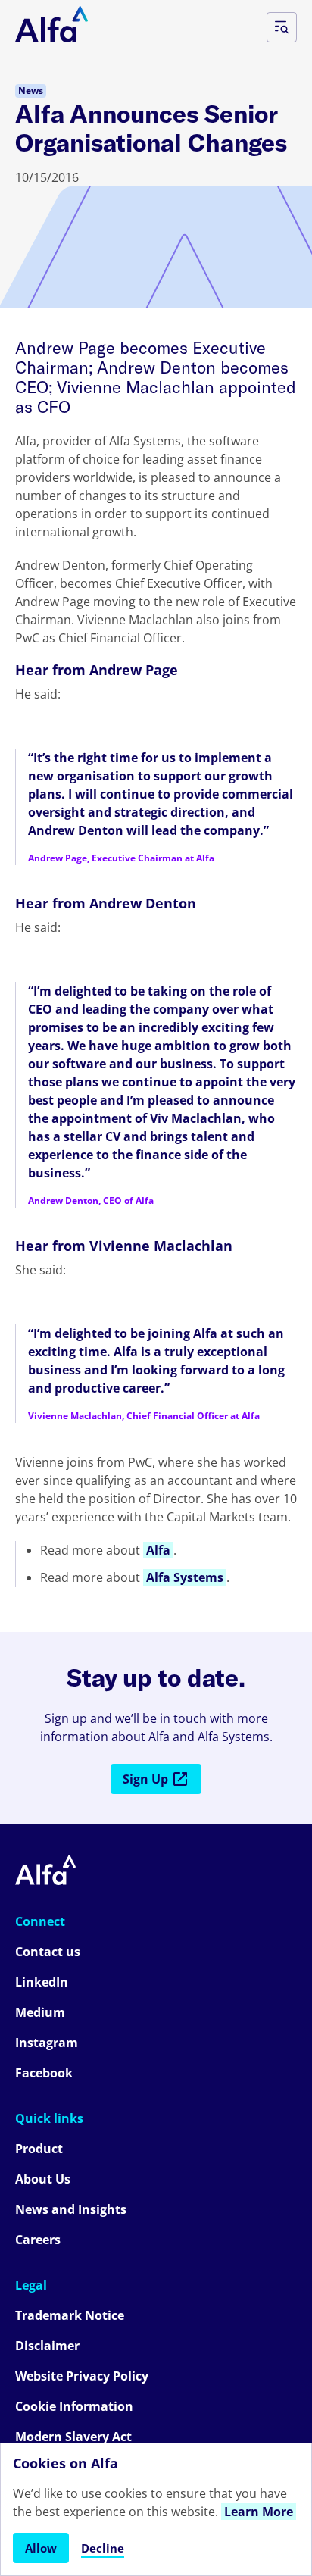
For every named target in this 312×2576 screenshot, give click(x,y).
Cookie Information (74, 2406)
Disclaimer (47, 2346)
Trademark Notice (70, 2315)
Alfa (158, 1550)
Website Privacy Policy (82, 2376)
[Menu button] (282, 27)
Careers (38, 2240)
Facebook (44, 2073)
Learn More (259, 2512)
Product (39, 2149)
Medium (40, 2012)
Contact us (48, 1952)
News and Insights (71, 2209)
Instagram (47, 2043)
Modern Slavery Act (73, 2437)
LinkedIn (42, 1982)
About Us (43, 2179)
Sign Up (145, 1779)
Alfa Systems (185, 1577)
